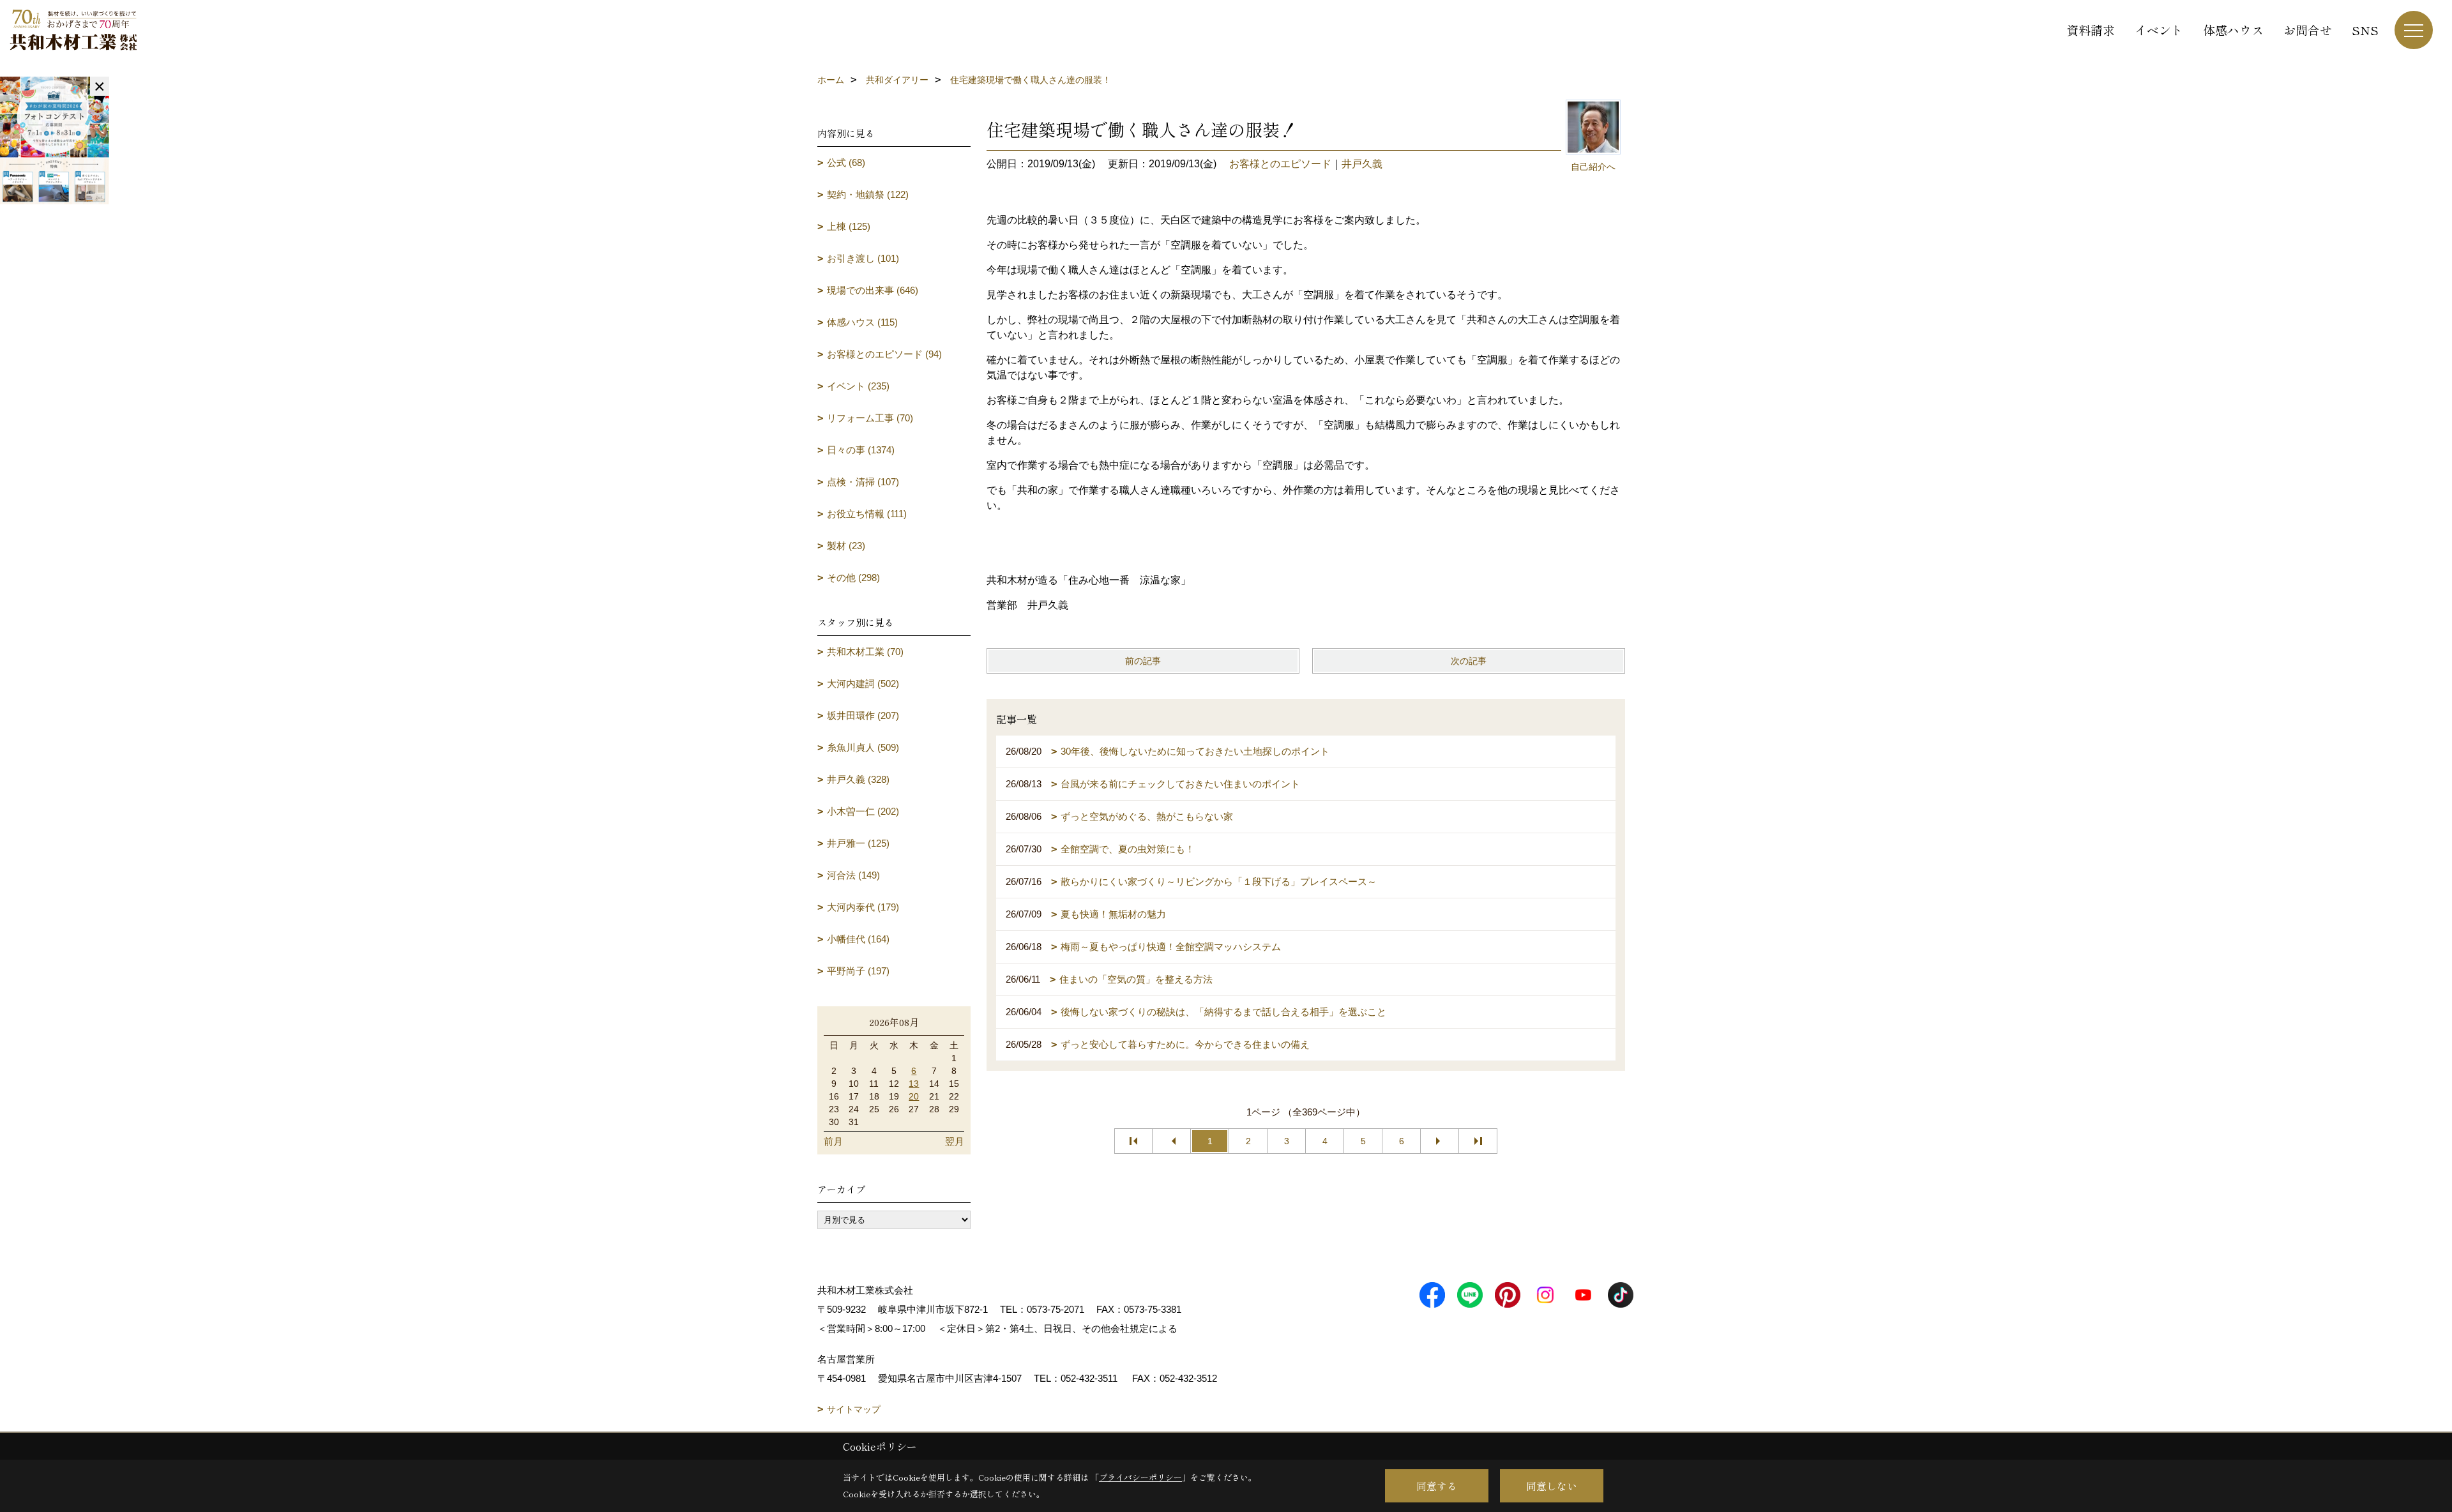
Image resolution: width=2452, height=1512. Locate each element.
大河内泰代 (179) (863, 907)
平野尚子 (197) (858, 971)
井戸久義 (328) (858, 779)
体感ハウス (2233, 30)
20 (914, 1096)
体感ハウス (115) (862, 322)
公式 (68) (846, 163)
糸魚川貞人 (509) (863, 747)
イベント (2159, 30)
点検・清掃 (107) (863, 482)
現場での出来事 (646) (873, 290)
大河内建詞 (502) (863, 684)
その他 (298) (853, 578)
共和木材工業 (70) (865, 652)
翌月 (955, 1141)
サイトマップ (854, 1409)
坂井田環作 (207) (863, 715)
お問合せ (2308, 30)
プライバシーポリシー (1140, 1477)
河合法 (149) (853, 875)
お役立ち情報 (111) (867, 514)
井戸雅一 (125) (858, 843)
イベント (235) (858, 386)
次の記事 (1469, 661)
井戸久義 (1362, 164)
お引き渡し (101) (863, 258)
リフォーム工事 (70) (870, 418)
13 (914, 1084)
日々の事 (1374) (861, 450)
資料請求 (2091, 30)
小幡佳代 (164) (858, 939)
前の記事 (1143, 661)
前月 (833, 1141)
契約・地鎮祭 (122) (868, 194)
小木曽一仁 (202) (863, 811)
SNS (2365, 30)
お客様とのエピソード (1280, 164)
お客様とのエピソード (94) (884, 354)
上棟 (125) (849, 226)
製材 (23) (846, 546)
